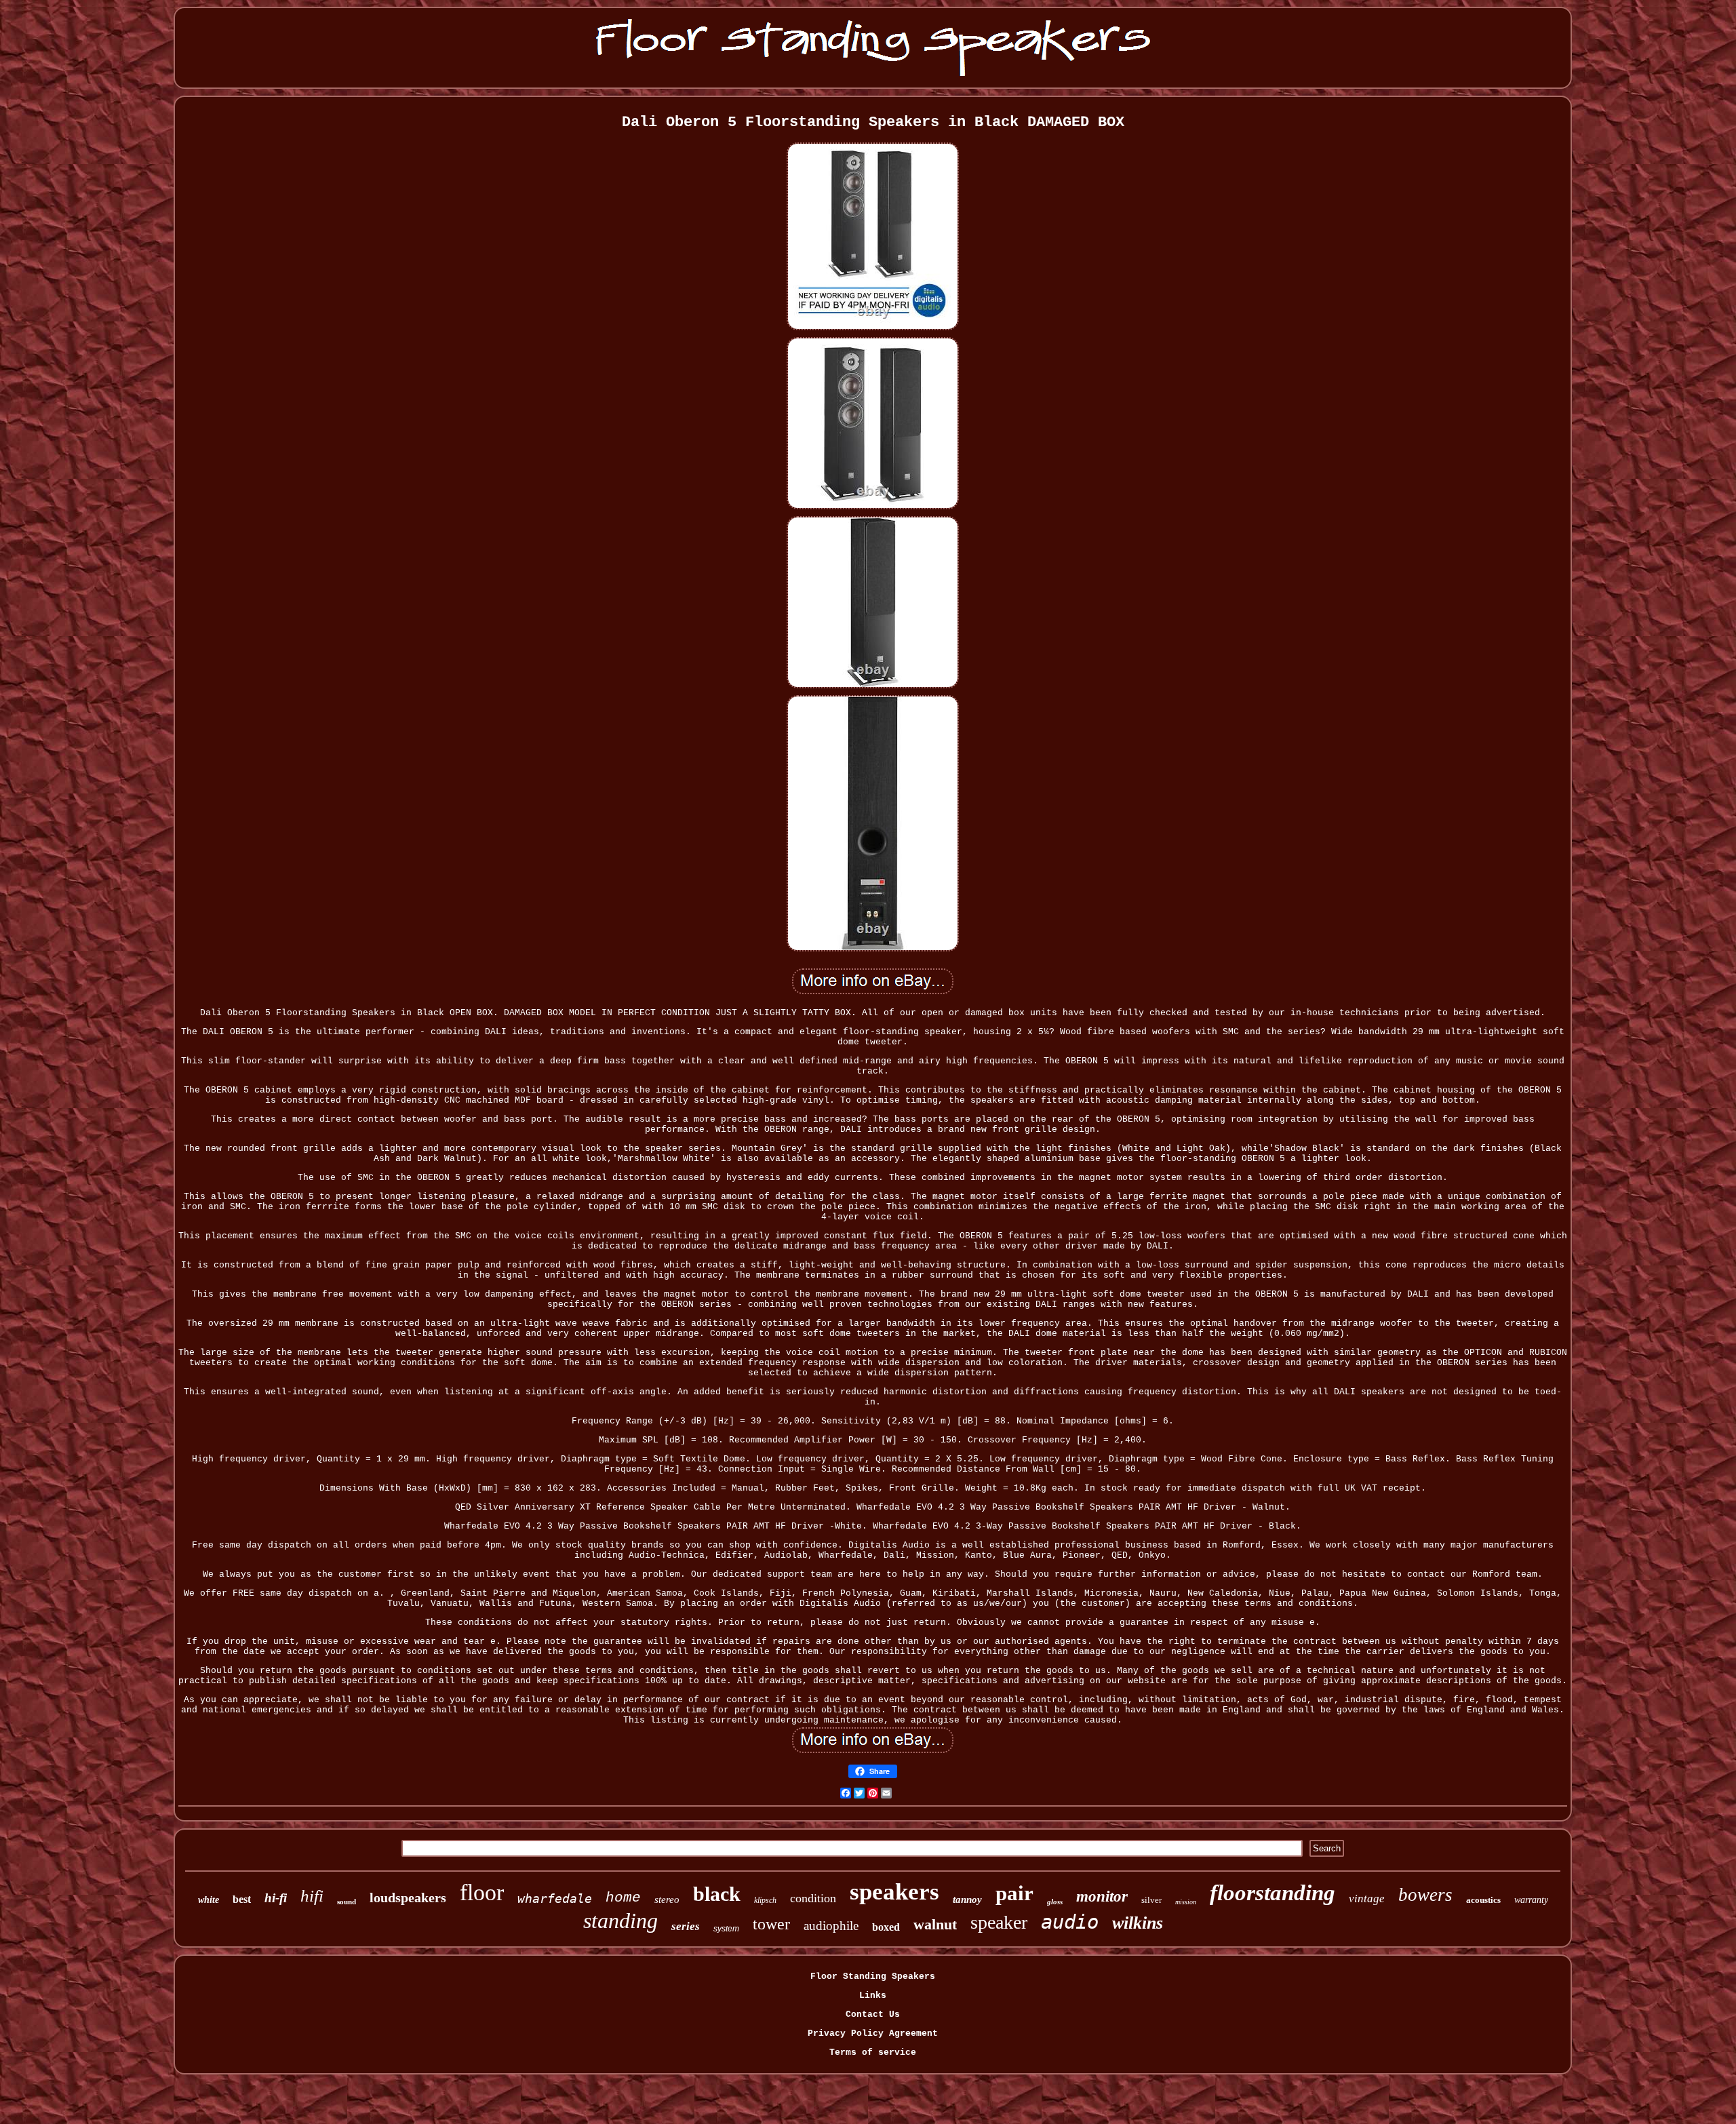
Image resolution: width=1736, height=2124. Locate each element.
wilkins (1138, 1923)
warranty (1531, 1900)
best (242, 1899)
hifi (312, 1896)
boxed (886, 1927)
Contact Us (873, 2014)
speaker (999, 1922)
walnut (935, 1924)
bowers (1425, 1895)
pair (1014, 1893)
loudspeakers (408, 1897)
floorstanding (1273, 1893)
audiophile (831, 1926)
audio (1070, 1922)
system (726, 1929)
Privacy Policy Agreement (873, 2033)
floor (482, 1892)
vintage (1367, 1899)
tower (771, 1924)
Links (873, 1995)
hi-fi (276, 1898)
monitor (1102, 1896)
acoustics (1483, 1900)
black (717, 1894)
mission (1186, 1902)
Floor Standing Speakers (873, 1976)
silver (1151, 1900)
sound (347, 1902)
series (686, 1926)
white (209, 1900)
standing (620, 1921)
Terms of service (873, 2052)
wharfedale (555, 1899)
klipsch (765, 1900)
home (623, 1898)
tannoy (967, 1900)
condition (813, 1898)
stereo (667, 1900)
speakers (894, 1892)
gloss (1055, 1902)
